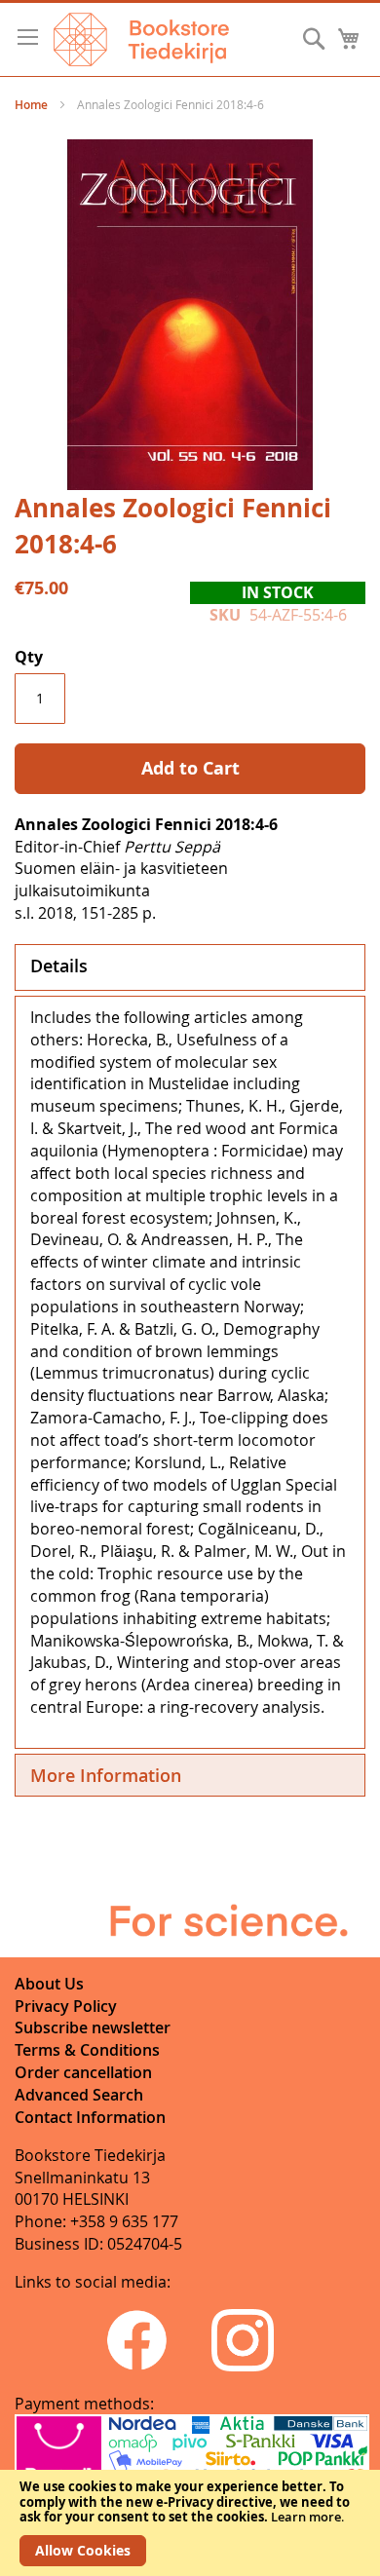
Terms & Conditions (87, 2050)
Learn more (306, 2517)
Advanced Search (79, 2095)
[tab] (190, 967)
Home (31, 105)
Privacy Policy (66, 2006)
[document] (190, 2523)
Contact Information (90, 2117)
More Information (106, 1775)
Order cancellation (83, 2072)
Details (59, 966)
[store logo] (141, 39)
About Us (49, 1984)
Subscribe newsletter (93, 2027)
